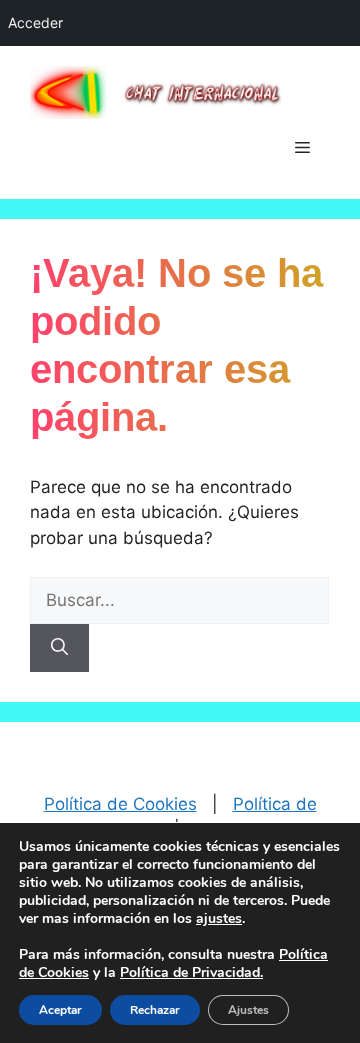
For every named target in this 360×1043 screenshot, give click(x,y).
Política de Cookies (120, 804)
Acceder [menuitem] (35, 22)
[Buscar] (59, 648)
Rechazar (155, 1010)
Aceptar (60, 1010)
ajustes (219, 919)
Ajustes (248, 1010)
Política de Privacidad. (191, 972)
